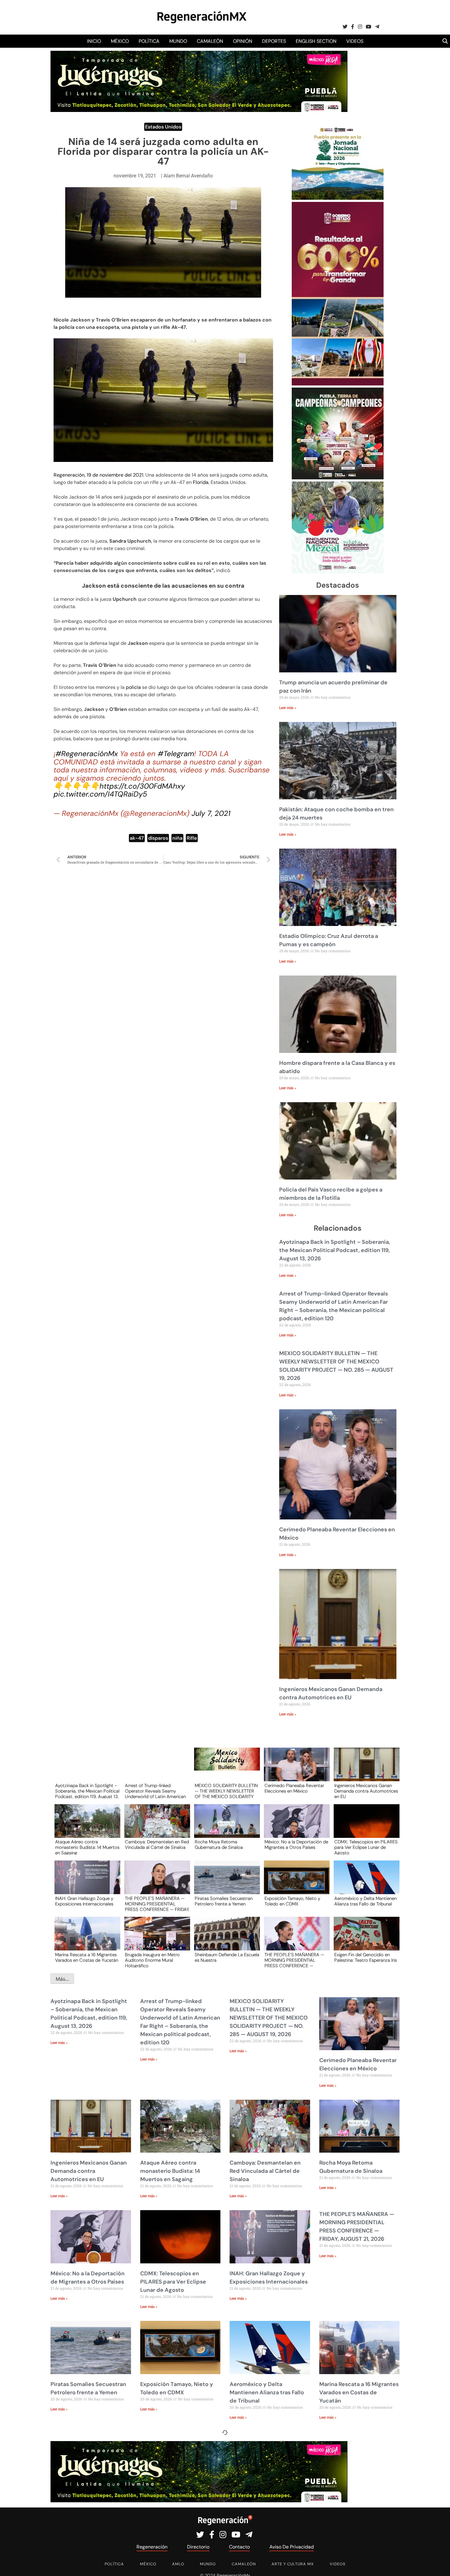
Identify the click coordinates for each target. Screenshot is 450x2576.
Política (149, 41)
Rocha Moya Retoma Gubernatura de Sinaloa (219, 1845)
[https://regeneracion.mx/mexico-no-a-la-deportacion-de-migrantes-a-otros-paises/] (295, 1827)
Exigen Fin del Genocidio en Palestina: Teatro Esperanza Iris (366, 1958)
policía (133, 687)
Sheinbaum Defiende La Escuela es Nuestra (227, 1958)
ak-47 (137, 838)
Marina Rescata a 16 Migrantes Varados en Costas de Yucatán (87, 1958)
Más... (62, 1979)
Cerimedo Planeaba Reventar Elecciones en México (294, 1789)
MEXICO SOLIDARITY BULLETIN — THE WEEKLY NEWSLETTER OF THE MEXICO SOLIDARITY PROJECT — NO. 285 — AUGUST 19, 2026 (226, 1791)
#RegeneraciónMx (87, 754)
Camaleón (210, 41)
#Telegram (176, 754)
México (120, 41)
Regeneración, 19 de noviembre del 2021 (98, 475)
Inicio (94, 41)
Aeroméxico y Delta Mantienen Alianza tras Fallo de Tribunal (366, 1901)
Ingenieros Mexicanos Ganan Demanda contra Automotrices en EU (366, 1791)
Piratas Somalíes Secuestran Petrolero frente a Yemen (224, 1901)
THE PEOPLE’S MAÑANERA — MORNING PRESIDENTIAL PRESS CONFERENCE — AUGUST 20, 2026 (294, 1960)
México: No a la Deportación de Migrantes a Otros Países (296, 1845)
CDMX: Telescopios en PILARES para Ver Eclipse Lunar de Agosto (366, 1847)
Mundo (178, 41)
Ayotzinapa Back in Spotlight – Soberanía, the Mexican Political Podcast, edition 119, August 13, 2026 (335, 1250)
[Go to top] (439, 2564)
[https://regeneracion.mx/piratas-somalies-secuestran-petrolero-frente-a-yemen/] (225, 1883)
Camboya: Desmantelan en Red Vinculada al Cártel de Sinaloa (157, 1845)
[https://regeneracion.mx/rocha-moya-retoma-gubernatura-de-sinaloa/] (225, 1827)
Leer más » (288, 708)
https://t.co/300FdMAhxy (142, 786)
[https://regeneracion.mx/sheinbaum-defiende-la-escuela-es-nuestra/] (225, 1939)
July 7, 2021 (211, 813)
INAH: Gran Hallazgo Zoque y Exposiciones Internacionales (84, 1901)
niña (177, 838)
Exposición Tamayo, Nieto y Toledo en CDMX (292, 1901)
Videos (355, 41)
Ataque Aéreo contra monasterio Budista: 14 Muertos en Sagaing (87, 1847)
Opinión (243, 41)
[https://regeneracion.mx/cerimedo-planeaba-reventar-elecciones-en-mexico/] (295, 1770)
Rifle (192, 838)
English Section (316, 41)
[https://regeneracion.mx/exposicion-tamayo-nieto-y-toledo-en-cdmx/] (295, 1883)
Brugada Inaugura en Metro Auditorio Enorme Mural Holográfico (152, 1960)
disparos (158, 838)
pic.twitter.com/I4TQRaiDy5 (100, 794)
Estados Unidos (163, 127)
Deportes (274, 41)
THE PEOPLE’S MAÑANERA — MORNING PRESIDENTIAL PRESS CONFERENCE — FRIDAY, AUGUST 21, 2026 (157, 1904)
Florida (201, 482)
